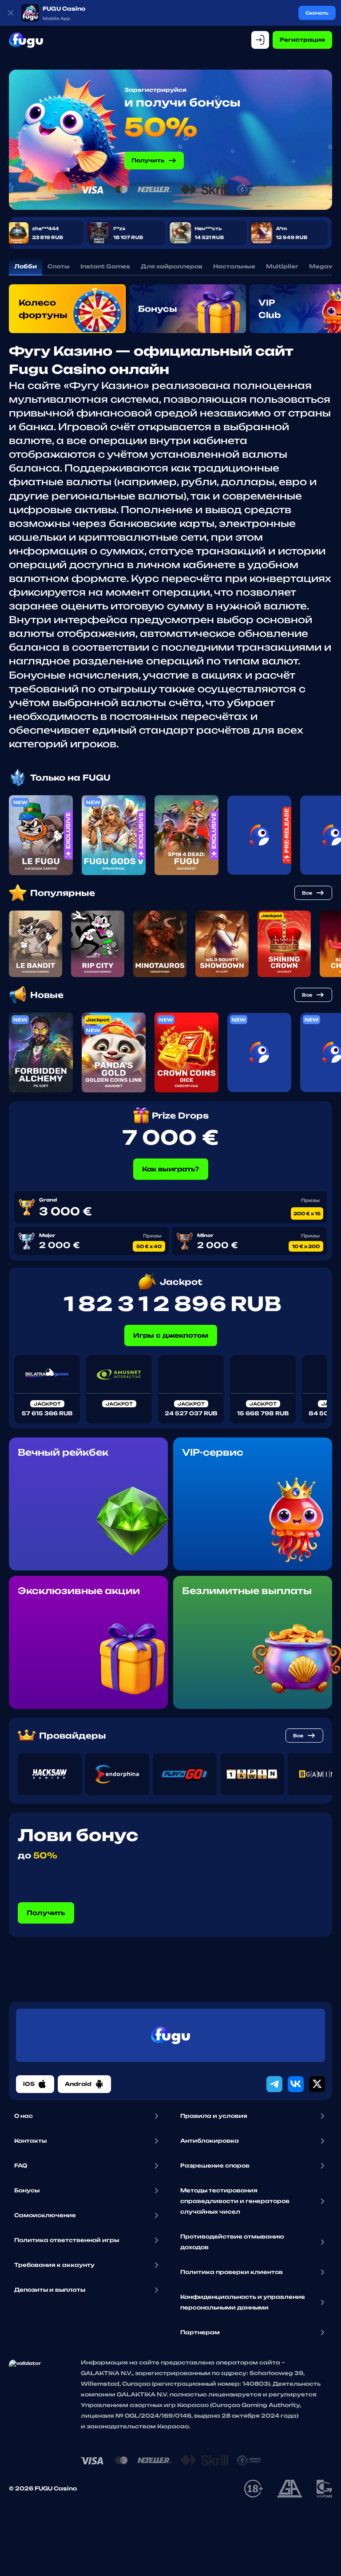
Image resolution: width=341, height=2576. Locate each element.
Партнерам (200, 2332)
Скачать (317, 13)
